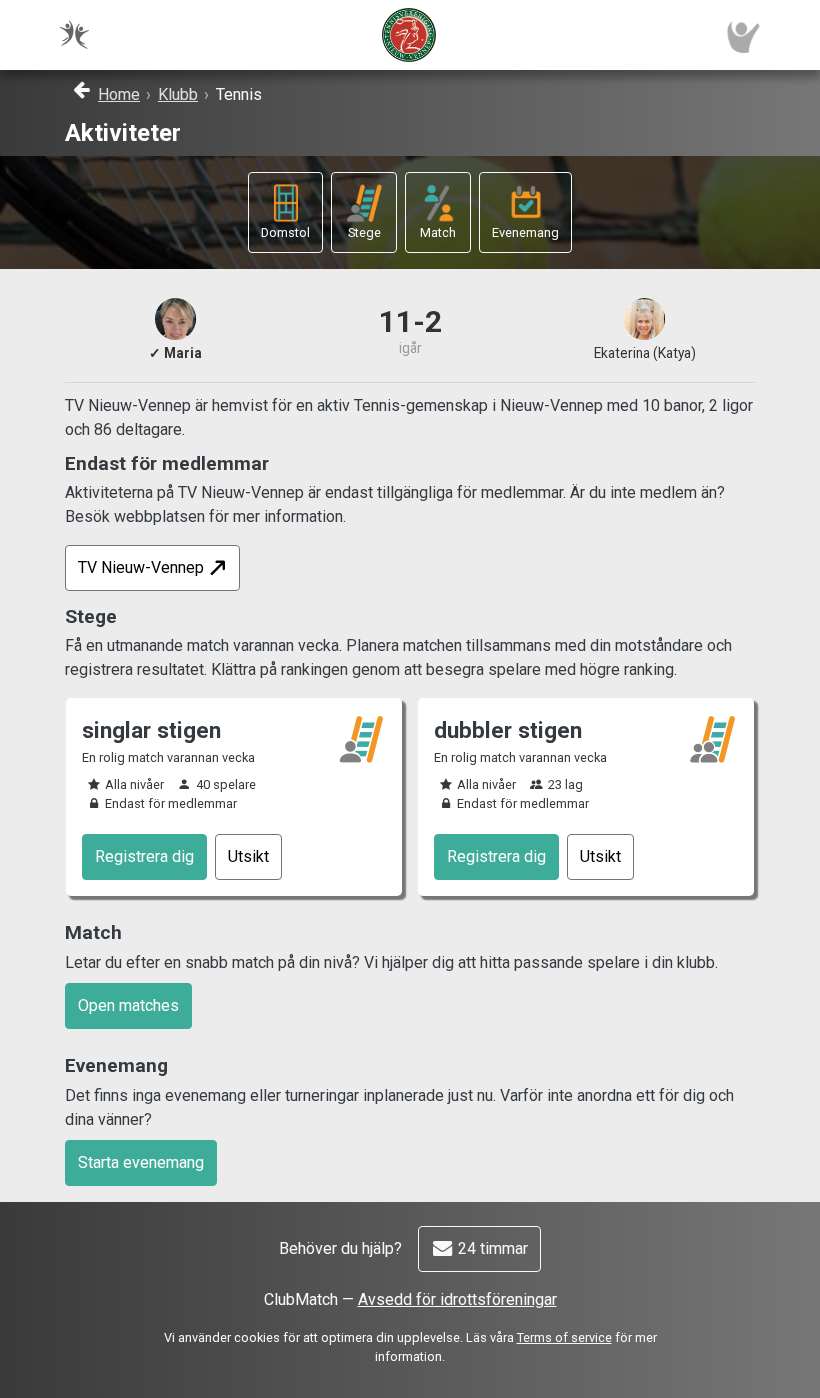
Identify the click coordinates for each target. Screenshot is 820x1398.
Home (119, 94)
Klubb (178, 94)
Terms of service (564, 1337)
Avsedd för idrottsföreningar (457, 1299)
